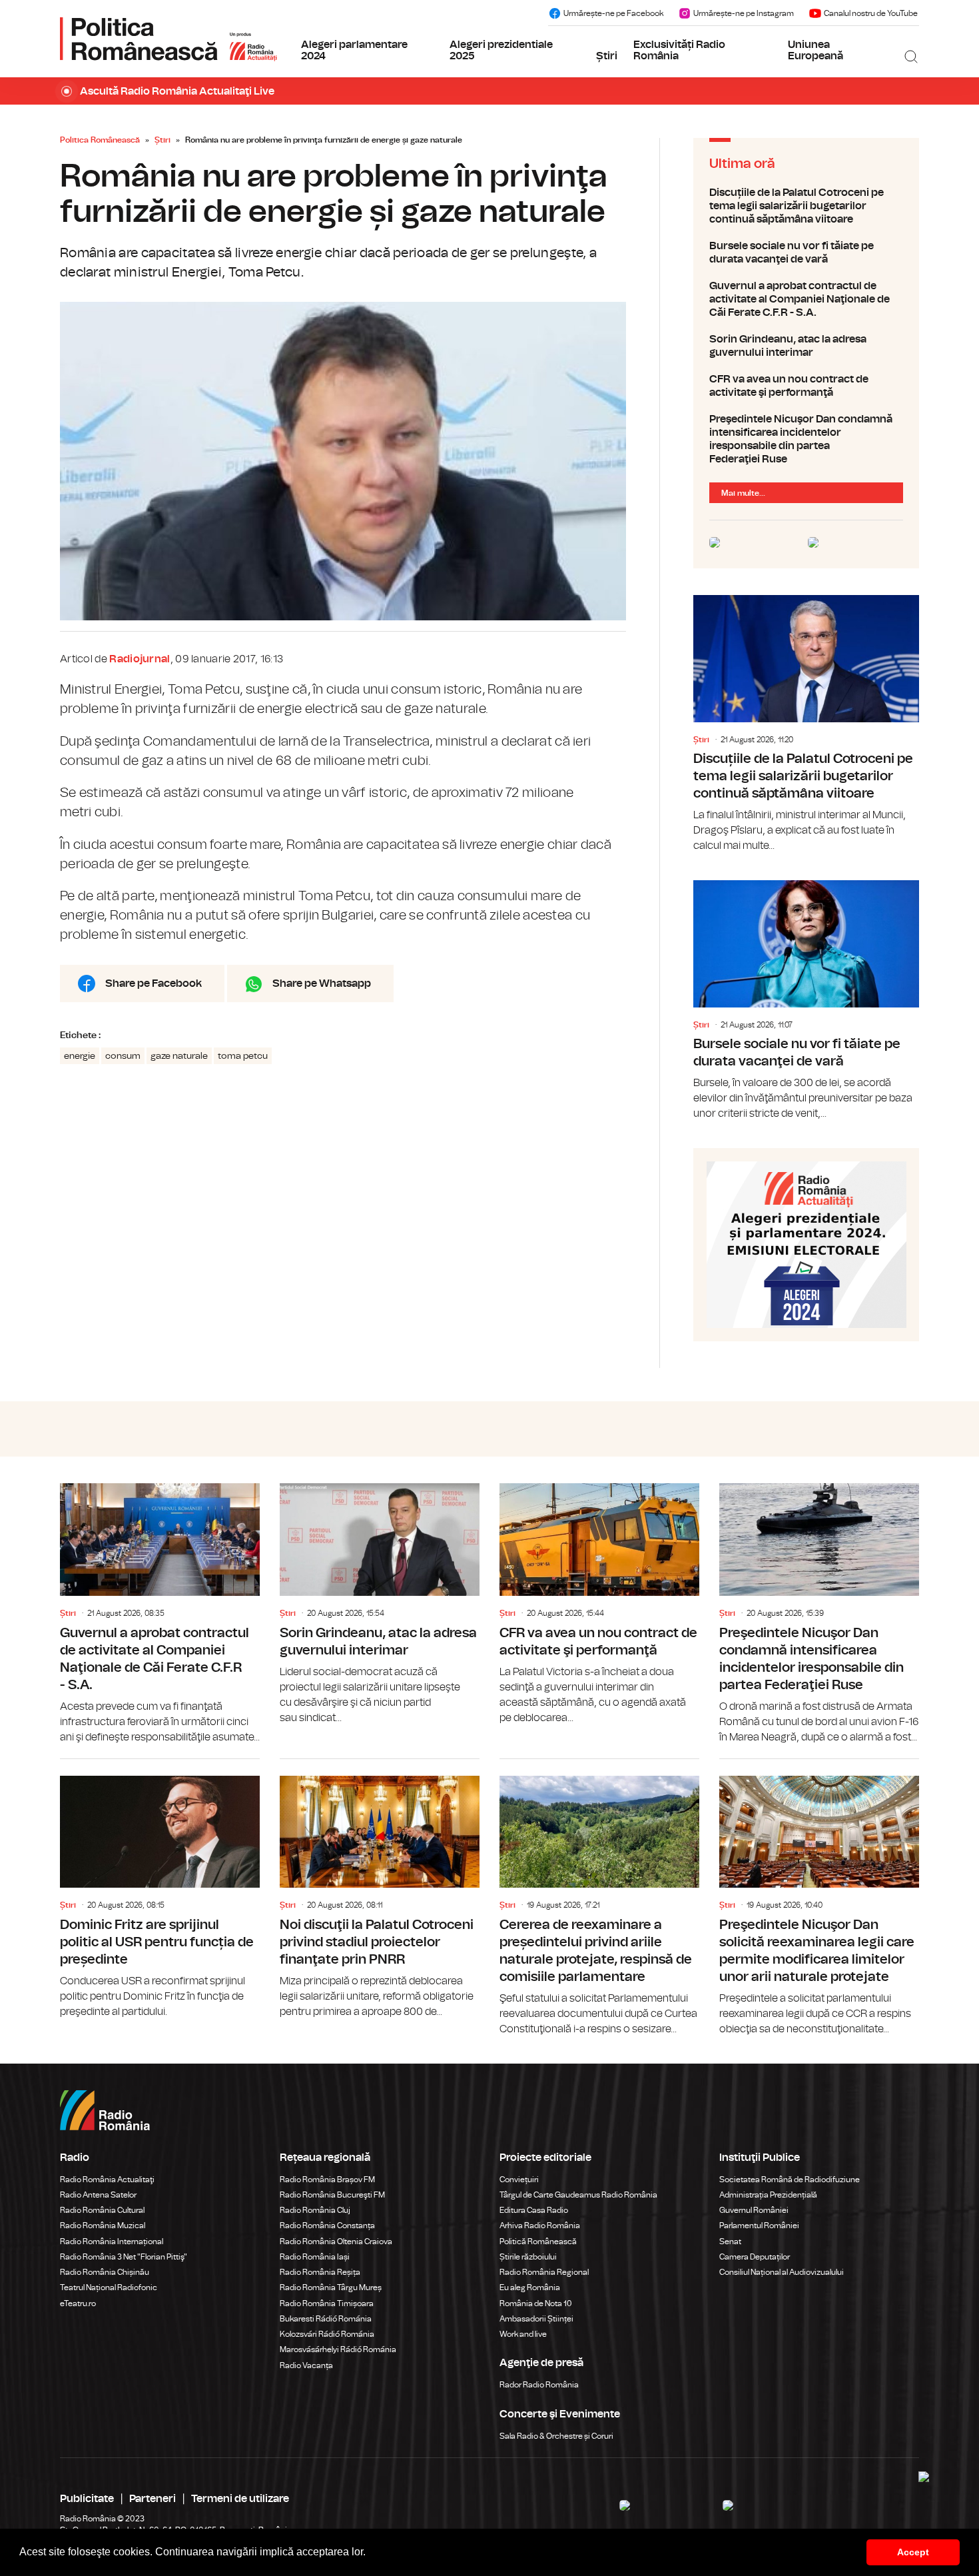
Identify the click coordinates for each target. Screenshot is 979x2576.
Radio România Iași (315, 2257)
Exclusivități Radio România (679, 51)
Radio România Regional (544, 2272)
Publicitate (87, 2499)
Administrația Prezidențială (768, 2195)
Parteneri (153, 2499)
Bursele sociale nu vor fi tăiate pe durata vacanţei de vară (806, 253)
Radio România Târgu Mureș (331, 2287)
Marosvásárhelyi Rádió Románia (338, 2349)
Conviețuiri (519, 2180)
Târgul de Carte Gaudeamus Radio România (578, 2195)
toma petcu (243, 1056)
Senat (730, 2242)
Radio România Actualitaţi (107, 2180)
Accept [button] (913, 2552)
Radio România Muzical (103, 2226)
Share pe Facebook (154, 983)
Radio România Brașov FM (327, 2180)
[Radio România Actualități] (168, 39)
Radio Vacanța (306, 2365)
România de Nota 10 (536, 2303)
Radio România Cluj (315, 2210)
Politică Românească (538, 2242)
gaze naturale (179, 1056)
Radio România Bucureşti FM (332, 2195)
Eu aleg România (530, 2287)
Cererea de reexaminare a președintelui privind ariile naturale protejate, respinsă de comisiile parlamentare (599, 1898)
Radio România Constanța (327, 2226)
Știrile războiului (528, 2257)
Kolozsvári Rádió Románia (327, 2334)
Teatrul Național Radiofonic (109, 2287)
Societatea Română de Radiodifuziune (790, 2180)
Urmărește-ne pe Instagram (744, 13)
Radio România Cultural (102, 2210)
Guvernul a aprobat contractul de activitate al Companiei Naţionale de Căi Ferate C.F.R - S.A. (806, 299)
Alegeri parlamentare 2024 (354, 51)
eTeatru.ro (78, 2303)
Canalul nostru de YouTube (871, 13)
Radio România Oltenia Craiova (336, 2242)
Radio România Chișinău (105, 2272)
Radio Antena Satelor (98, 2195)
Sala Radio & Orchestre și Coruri (556, 2436)
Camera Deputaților (755, 2257)
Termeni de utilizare (240, 2499)
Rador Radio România (539, 2385)
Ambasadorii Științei (536, 2319)
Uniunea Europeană (816, 51)
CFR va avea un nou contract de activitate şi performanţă (806, 386)
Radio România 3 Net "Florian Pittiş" (124, 2257)
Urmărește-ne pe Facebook (613, 13)
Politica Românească (100, 140)
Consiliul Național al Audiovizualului (782, 2272)
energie (80, 1056)
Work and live (523, 2334)
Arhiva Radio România (540, 2226)
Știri (607, 56)
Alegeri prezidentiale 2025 (501, 51)
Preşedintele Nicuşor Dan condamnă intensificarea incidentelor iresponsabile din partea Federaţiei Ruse (806, 439)
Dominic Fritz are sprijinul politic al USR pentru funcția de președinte (160, 1889)
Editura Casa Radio (534, 2210)
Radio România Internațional (112, 2242)
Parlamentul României (759, 2226)
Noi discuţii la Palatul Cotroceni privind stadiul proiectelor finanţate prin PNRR (380, 1889)
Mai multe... (743, 493)
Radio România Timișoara (327, 2303)
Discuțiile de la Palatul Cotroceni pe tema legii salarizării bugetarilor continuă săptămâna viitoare (806, 206)
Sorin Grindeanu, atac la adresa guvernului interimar (806, 346)
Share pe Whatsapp (322, 983)
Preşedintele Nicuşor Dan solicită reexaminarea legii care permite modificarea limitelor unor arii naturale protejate (819, 1898)
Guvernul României (754, 2210)
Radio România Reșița (320, 2272)
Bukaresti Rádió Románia (326, 2319)
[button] (370, 2553)
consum (123, 1056)
